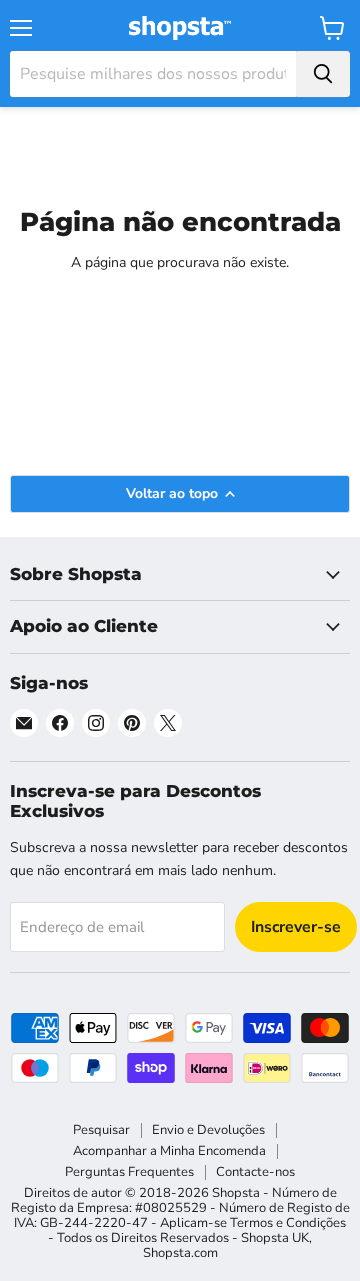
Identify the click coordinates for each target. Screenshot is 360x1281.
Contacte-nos (255, 1172)
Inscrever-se (296, 927)
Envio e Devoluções (208, 1130)
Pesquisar (101, 1130)
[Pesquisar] (323, 74)
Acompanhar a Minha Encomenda (169, 1151)
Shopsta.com (180, 1253)
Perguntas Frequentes (129, 1172)
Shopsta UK (275, 1238)
